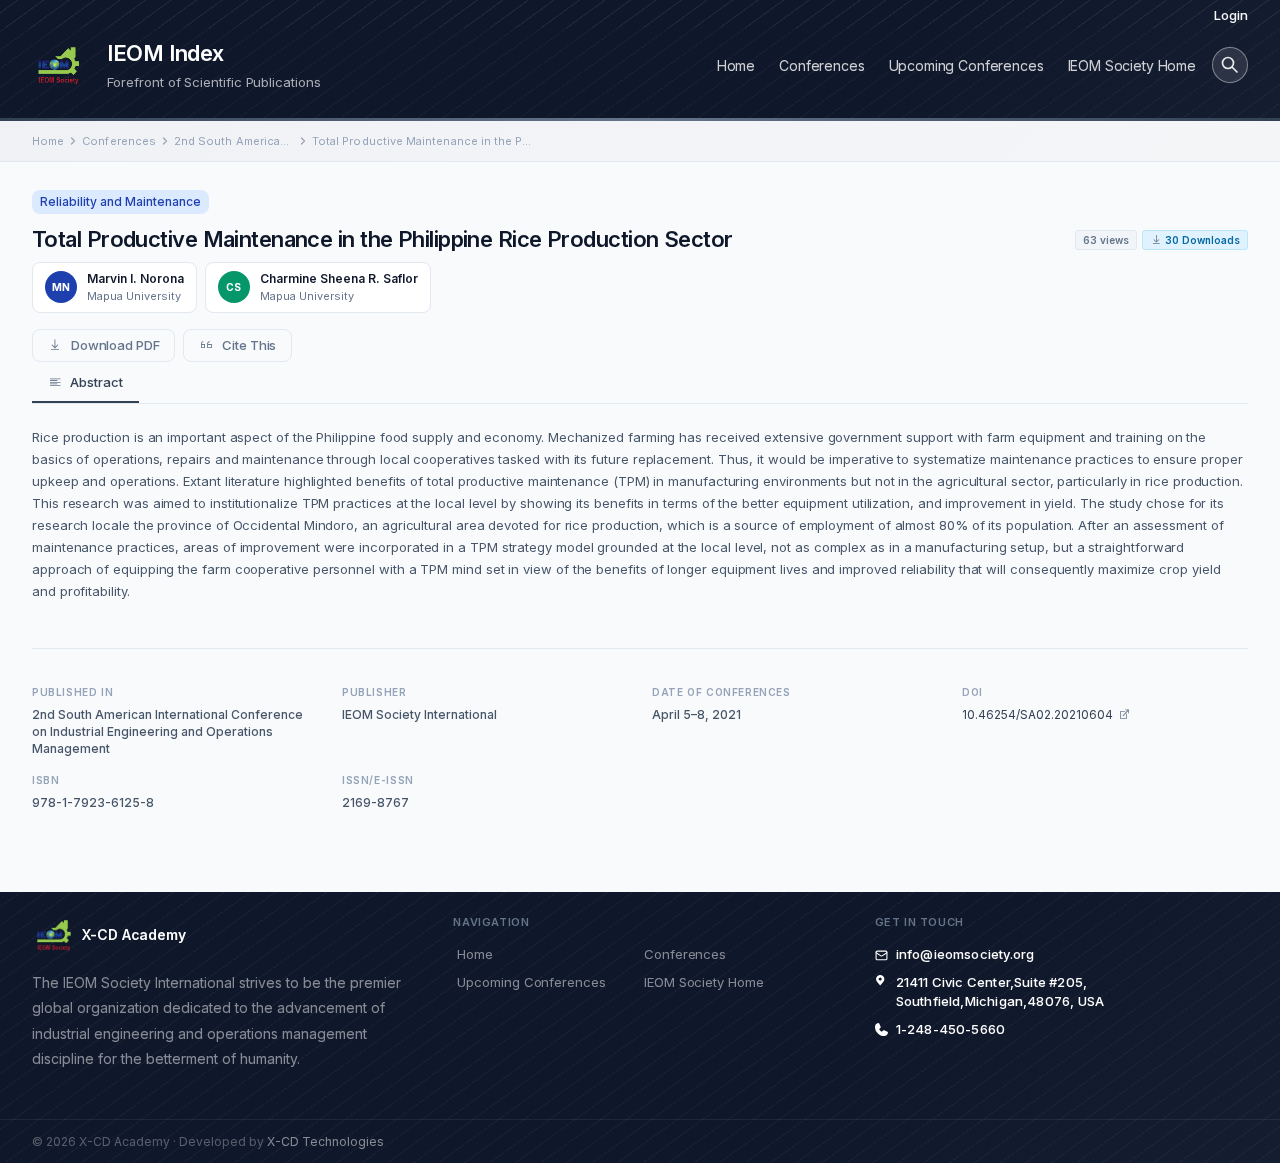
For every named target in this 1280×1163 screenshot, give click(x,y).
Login (1231, 15)
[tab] (85, 383)
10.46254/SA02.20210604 (1037, 714)
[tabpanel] (640, 514)
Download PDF (115, 345)
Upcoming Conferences (966, 65)
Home (736, 65)
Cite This (249, 345)
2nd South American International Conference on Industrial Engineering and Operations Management (234, 141)
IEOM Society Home (1132, 65)
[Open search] (1230, 65)
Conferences (821, 65)
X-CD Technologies (325, 1141)
